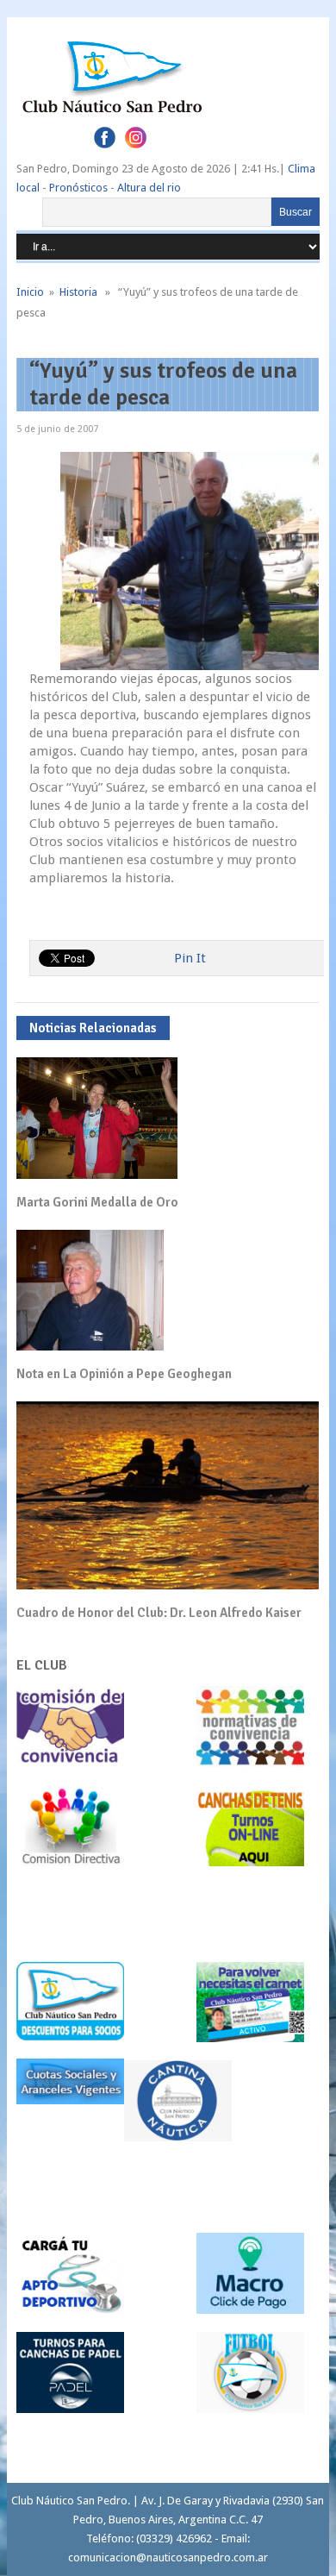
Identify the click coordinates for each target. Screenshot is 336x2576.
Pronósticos (78, 188)
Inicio (30, 292)
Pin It (190, 958)
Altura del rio (149, 188)
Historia (78, 292)
